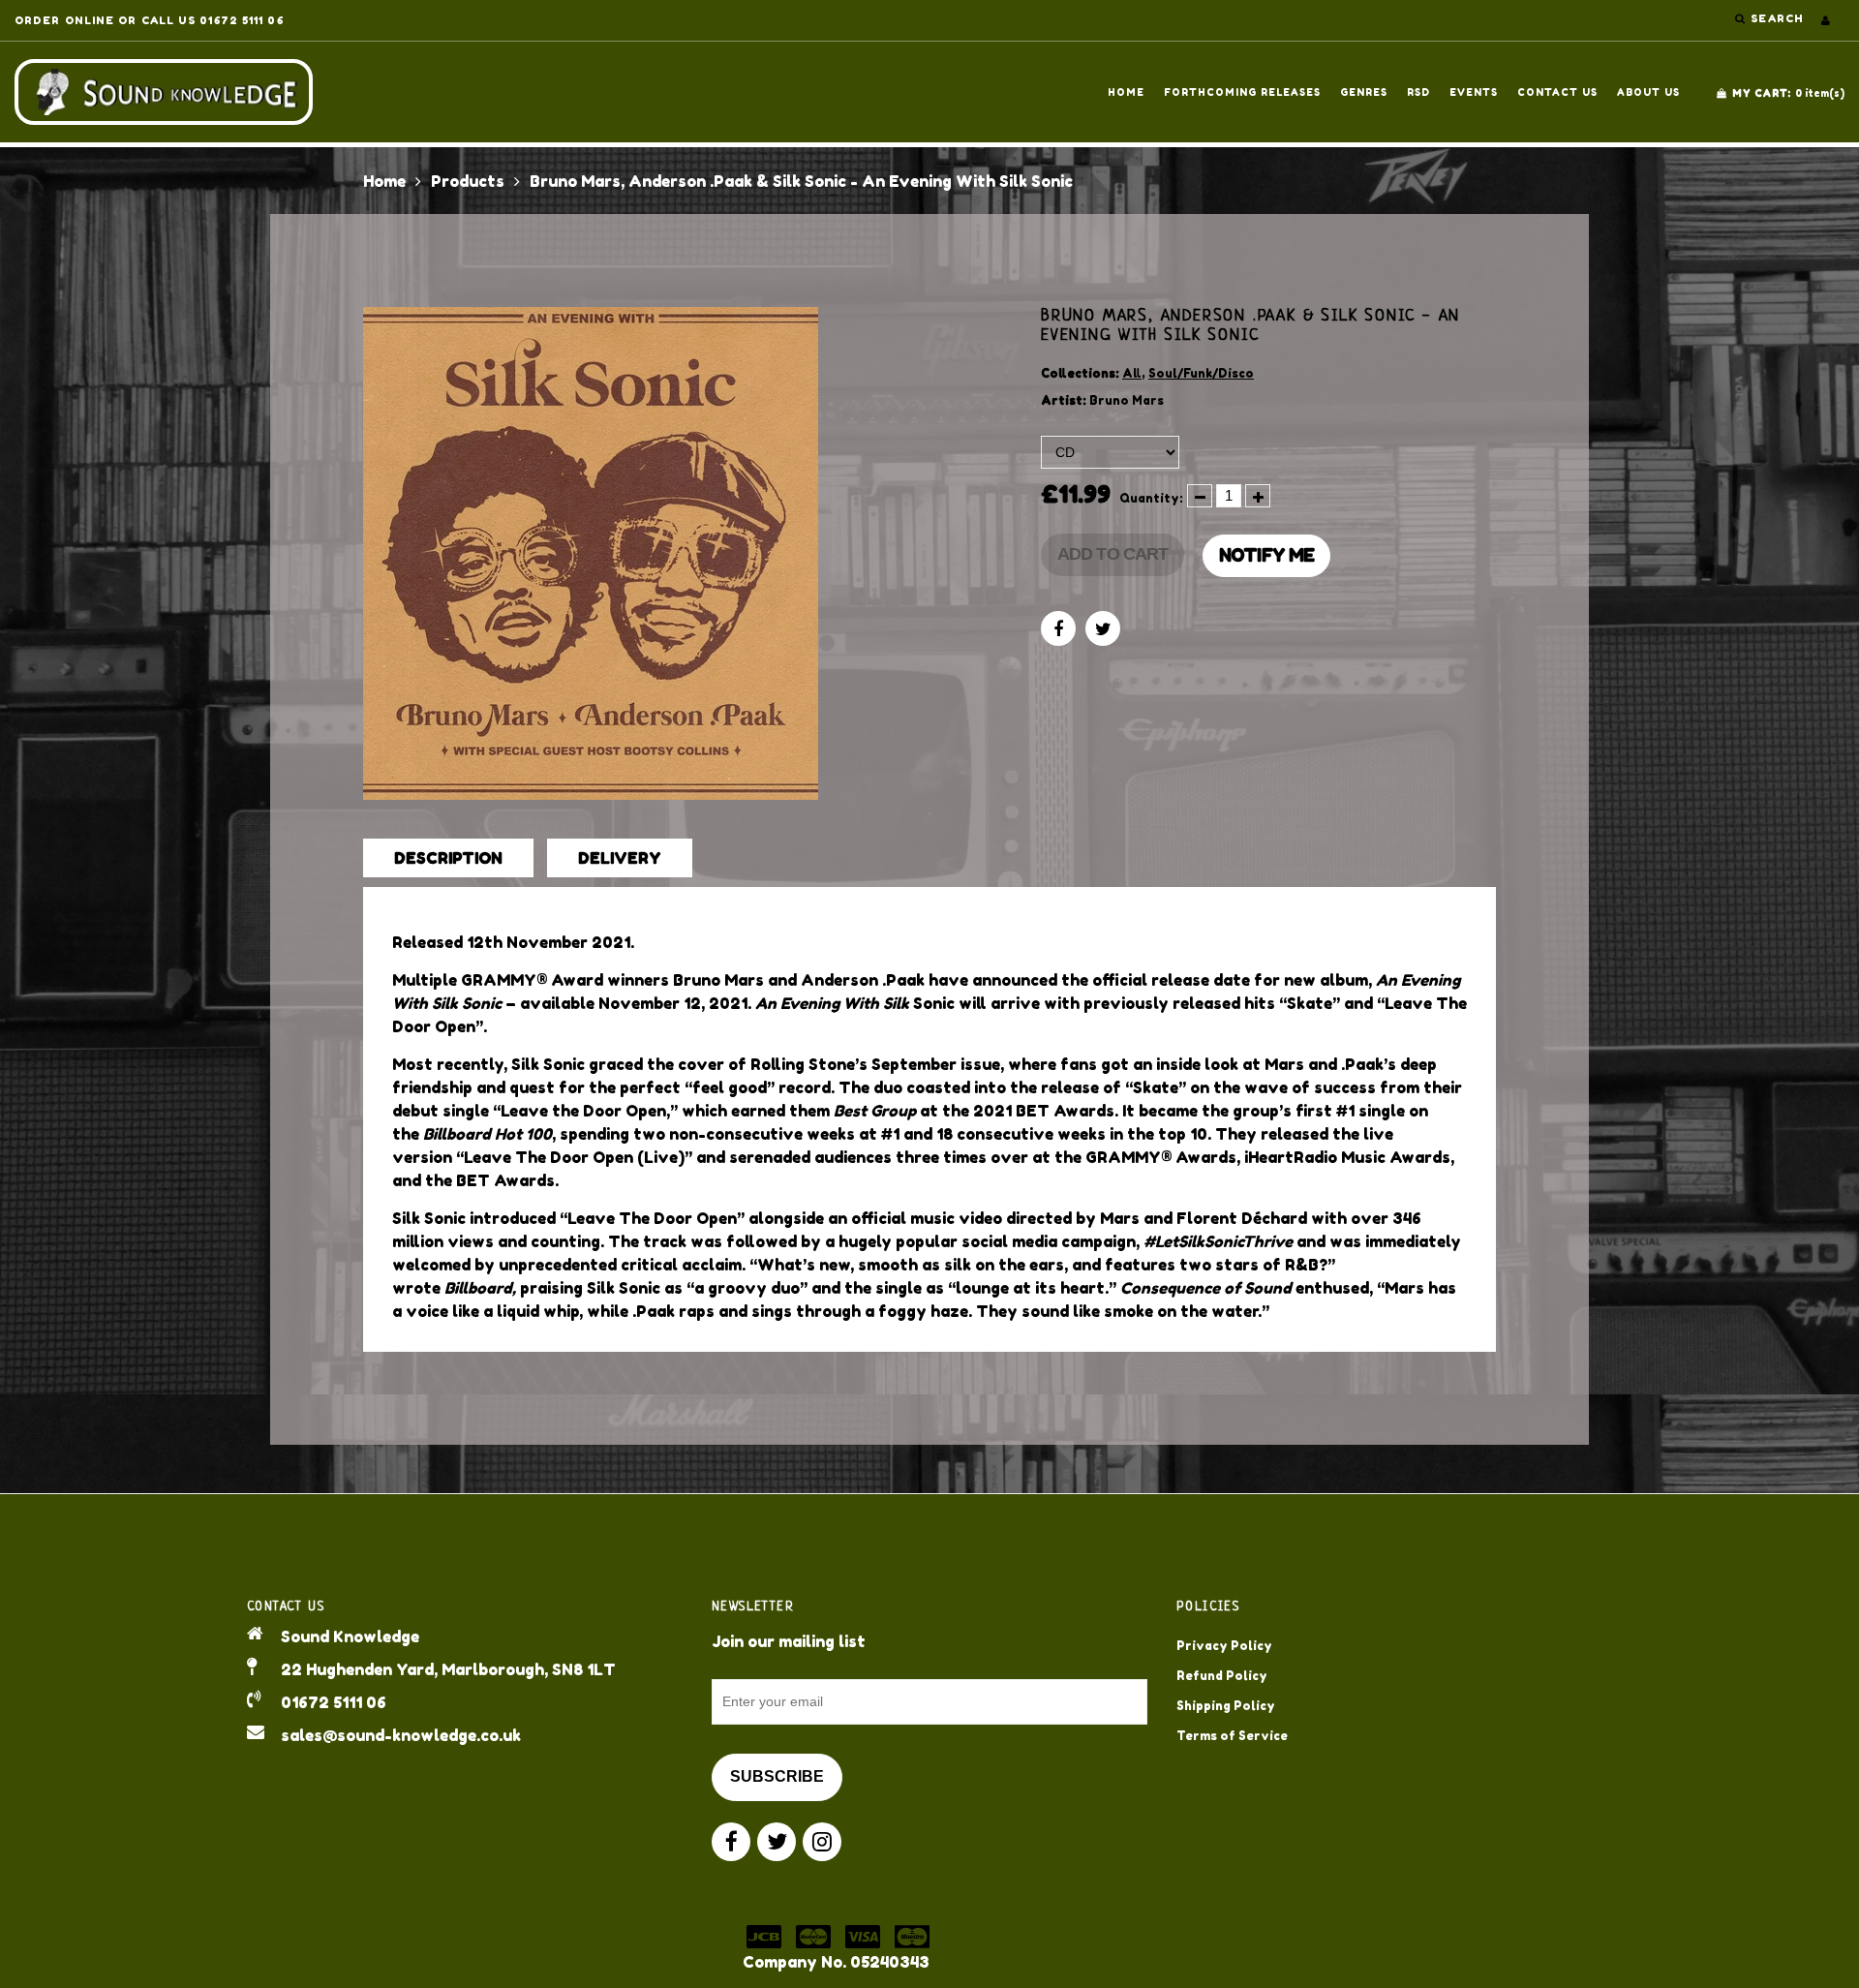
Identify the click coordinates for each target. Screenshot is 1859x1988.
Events (1474, 92)
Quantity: (1151, 498)
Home (1126, 92)
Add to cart (1112, 554)
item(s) (1788, 93)
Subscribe (777, 1776)
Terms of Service (1232, 1736)
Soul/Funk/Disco (1201, 373)
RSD (1418, 92)
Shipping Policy (1226, 1706)
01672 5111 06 (334, 1702)
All (1132, 373)
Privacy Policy (1224, 1646)
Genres (1364, 92)
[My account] (1826, 20)
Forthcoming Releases (1242, 92)
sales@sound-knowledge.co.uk (401, 1735)
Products (468, 181)
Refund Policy (1222, 1676)
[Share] (1058, 628)
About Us (1648, 92)
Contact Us (1557, 92)
